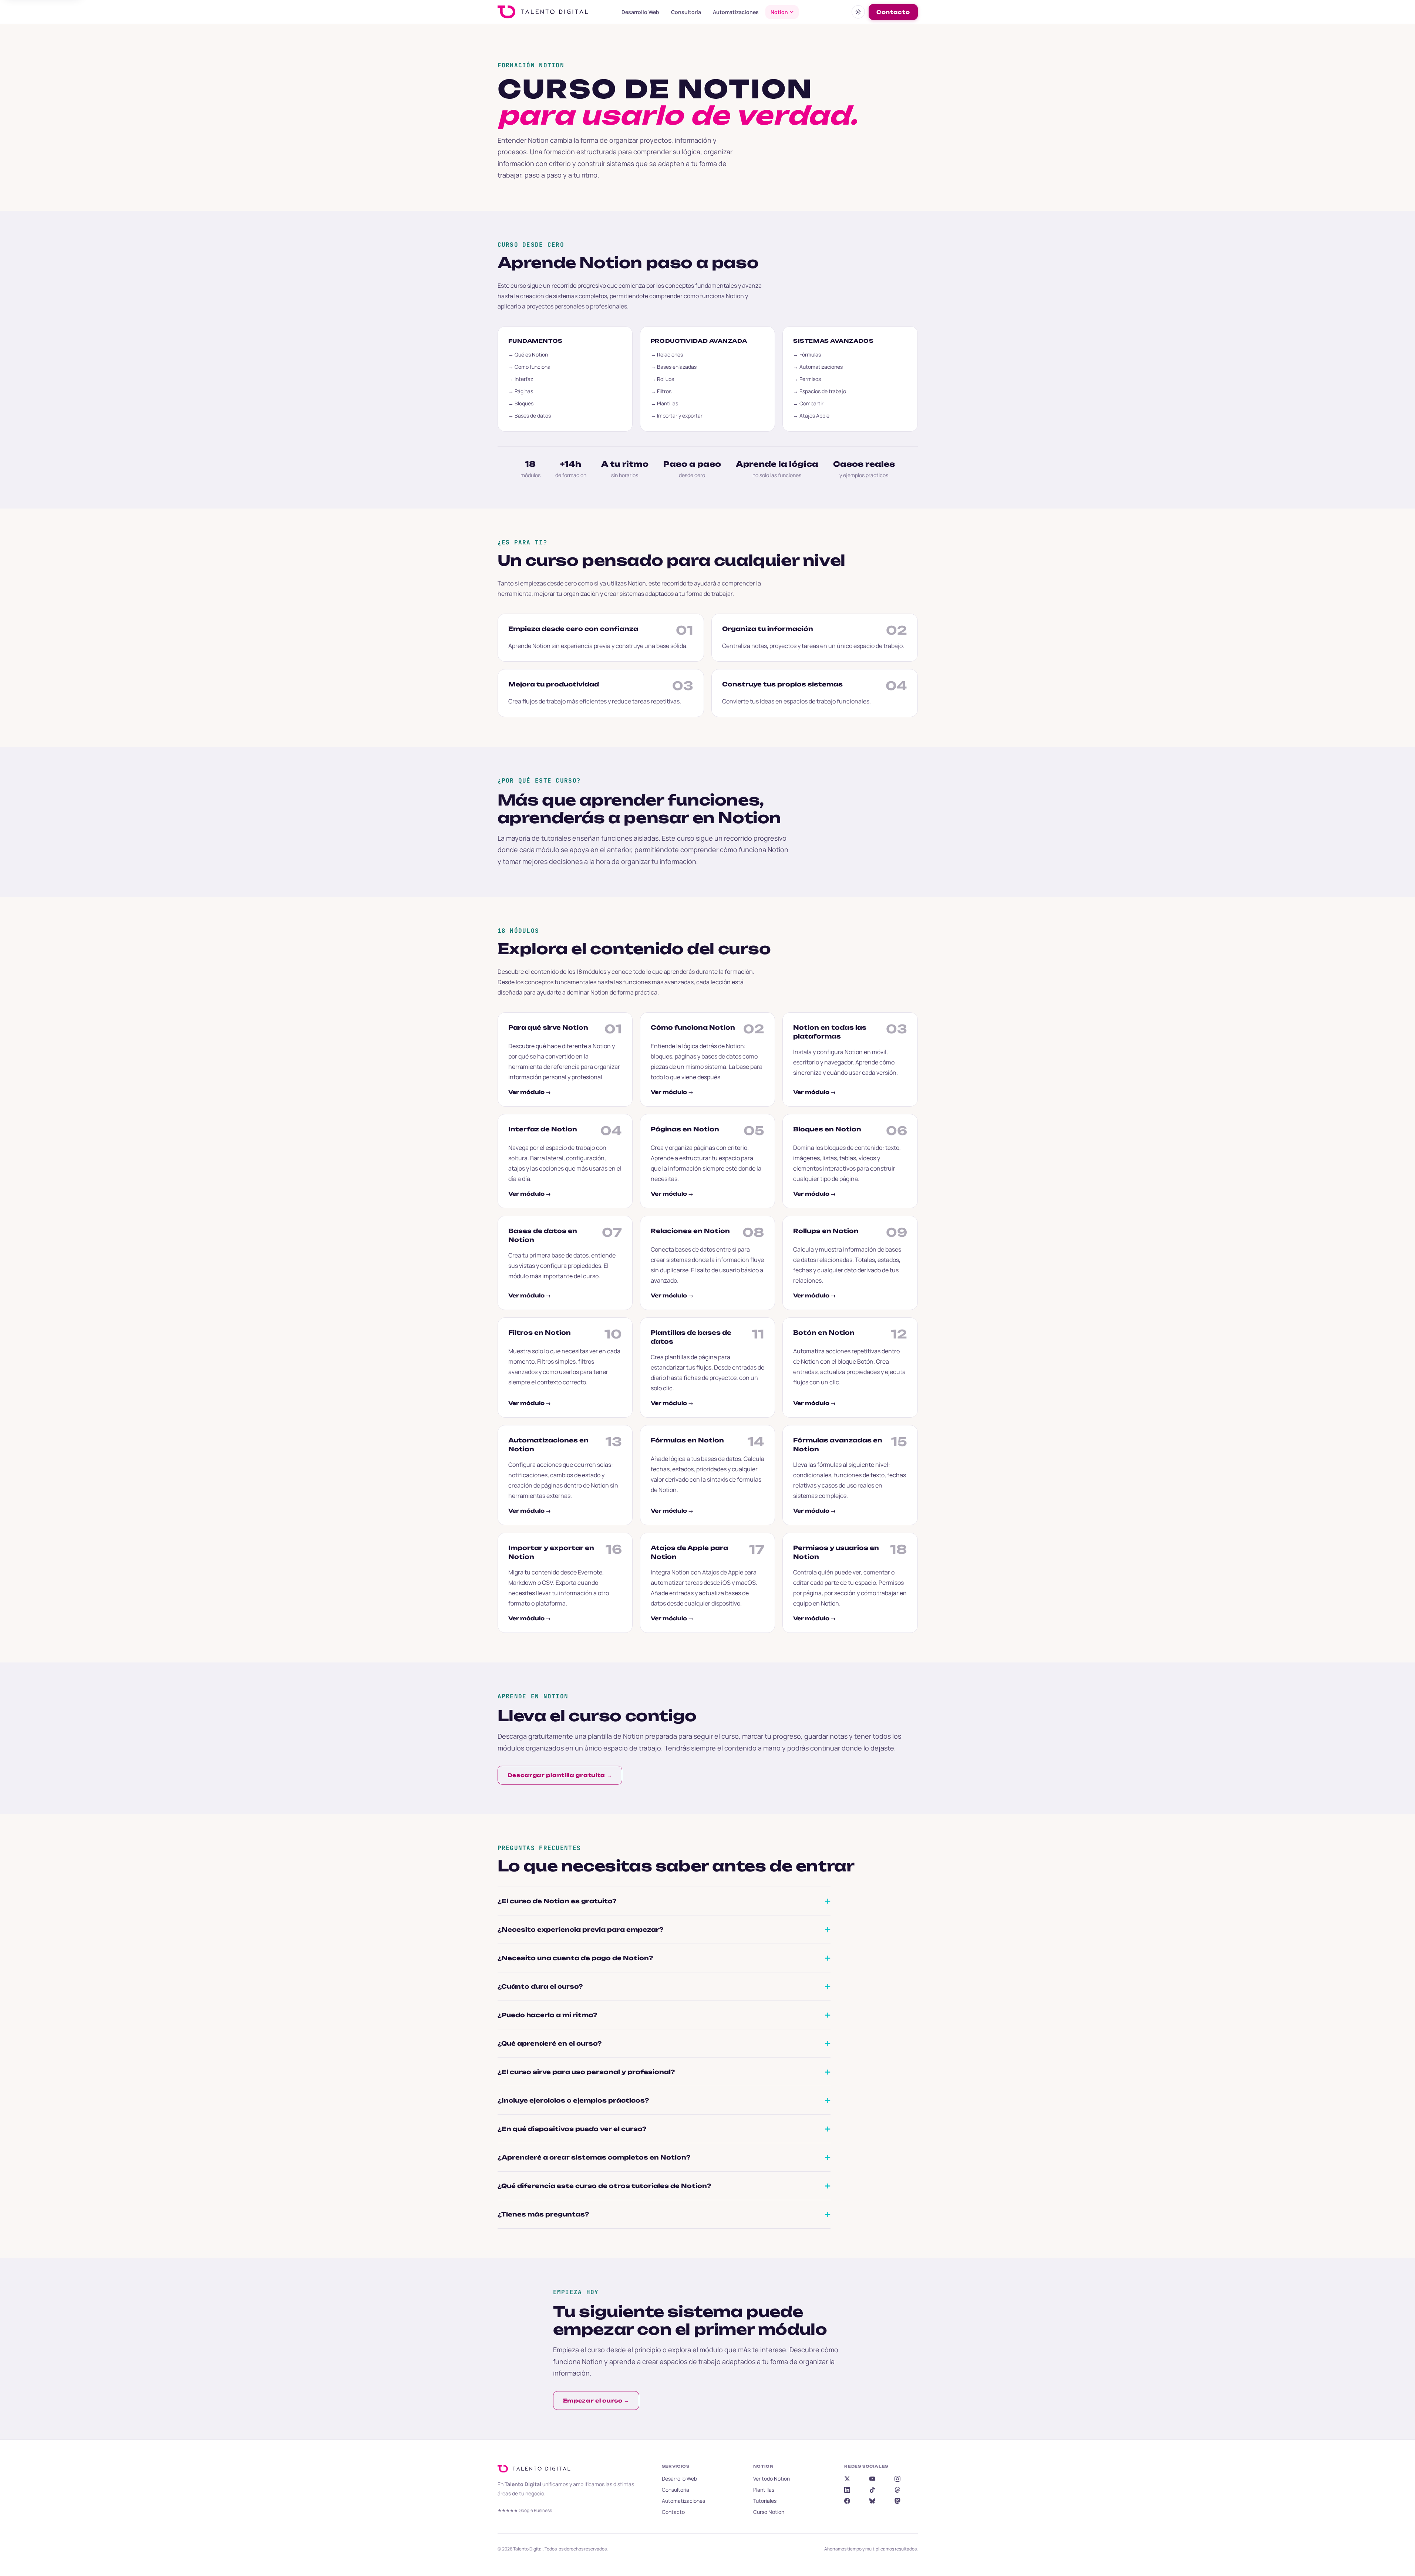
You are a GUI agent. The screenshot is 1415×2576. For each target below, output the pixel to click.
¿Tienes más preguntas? (543, 2214)
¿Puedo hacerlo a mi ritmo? (547, 2015)
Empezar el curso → (596, 2401)
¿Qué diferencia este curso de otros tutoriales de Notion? (604, 2186)
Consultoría (686, 12)
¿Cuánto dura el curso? (540, 1986)
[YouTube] (872, 2479)
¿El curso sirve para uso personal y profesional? (586, 2072)
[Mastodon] (897, 2501)
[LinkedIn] (847, 2490)
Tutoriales (765, 2501)
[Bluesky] (872, 2501)
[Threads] (897, 2490)
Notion (779, 12)
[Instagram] (897, 2479)
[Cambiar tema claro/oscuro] (858, 12)
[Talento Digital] (536, 2469)
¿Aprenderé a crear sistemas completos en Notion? (594, 2157)
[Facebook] (847, 2501)
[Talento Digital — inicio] (553, 12)
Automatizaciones (736, 12)
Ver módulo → (530, 1092)
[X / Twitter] (847, 2479)
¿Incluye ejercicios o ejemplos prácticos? (573, 2100)
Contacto (893, 12)
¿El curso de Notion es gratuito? (557, 1901)
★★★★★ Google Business (525, 2510)
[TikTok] (872, 2490)
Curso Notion (769, 2512)
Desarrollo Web (640, 12)
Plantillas (764, 2490)
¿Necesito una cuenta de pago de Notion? (575, 1958)
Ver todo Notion (771, 2479)
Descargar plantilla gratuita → (560, 1775)
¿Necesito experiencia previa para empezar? (580, 1930)
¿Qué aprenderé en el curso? (550, 2043)
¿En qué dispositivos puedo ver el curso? (572, 2129)
